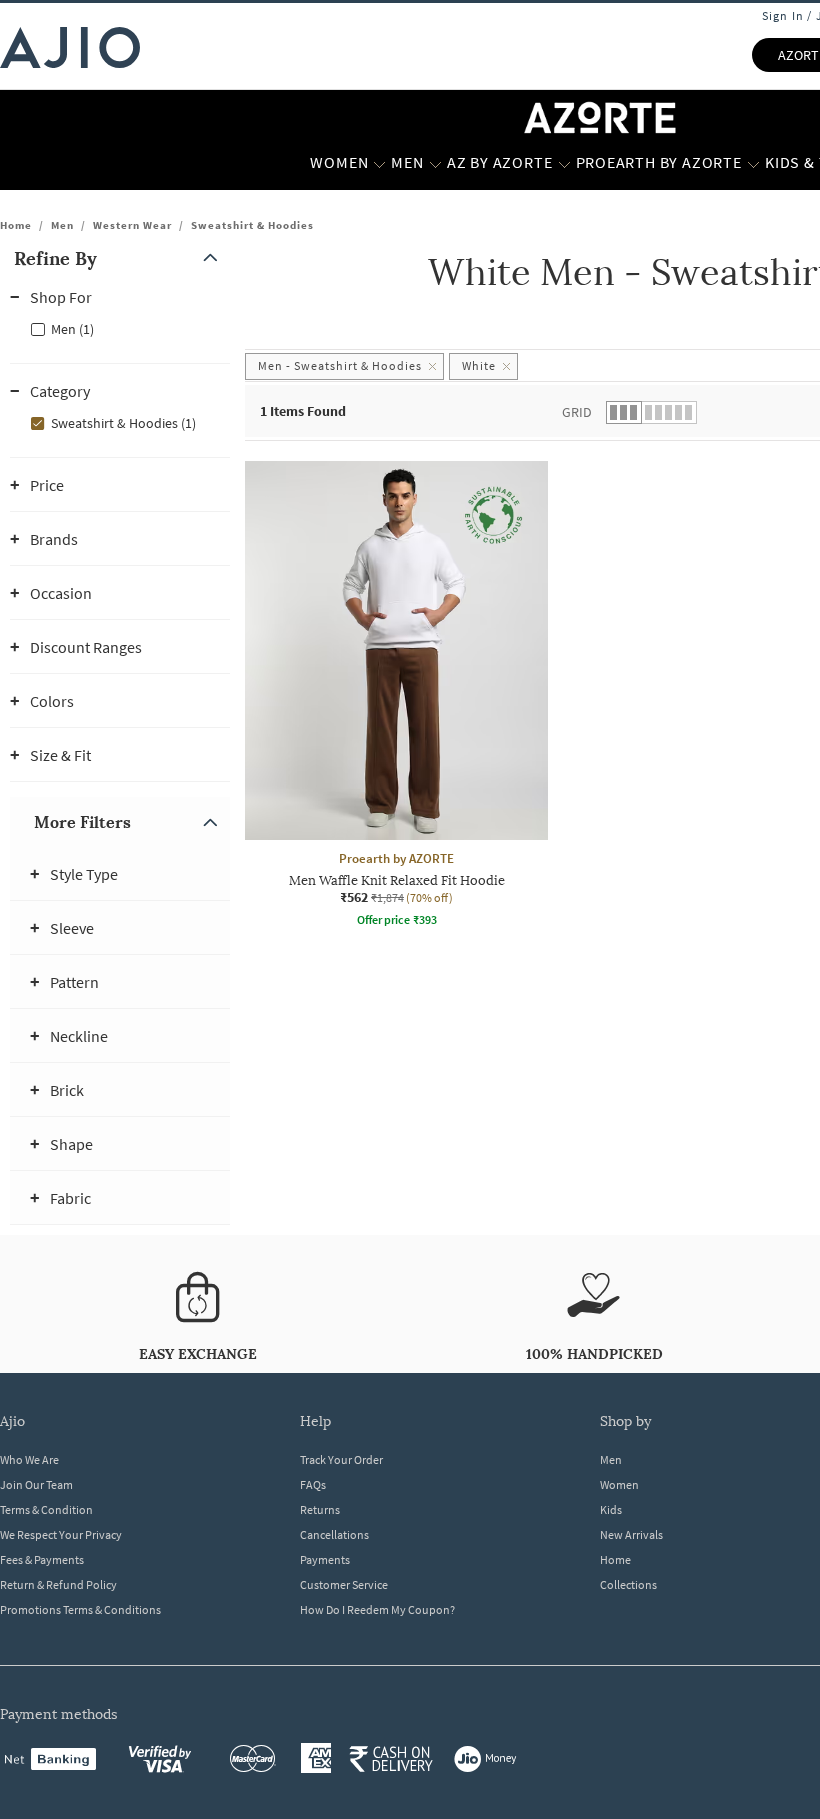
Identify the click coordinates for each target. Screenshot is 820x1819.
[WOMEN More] (379, 163)
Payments (325, 1559)
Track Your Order (341, 1459)
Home (16, 225)
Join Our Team (36, 1484)
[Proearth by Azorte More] (753, 163)
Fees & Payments (42, 1559)
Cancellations (334, 1534)
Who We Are (29, 1459)
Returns (320, 1509)
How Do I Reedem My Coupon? (377, 1609)
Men (62, 225)
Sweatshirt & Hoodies (252, 225)
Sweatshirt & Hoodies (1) (123, 423)
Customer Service (344, 1584)
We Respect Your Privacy (61, 1534)
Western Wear (132, 225)
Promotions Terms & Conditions (80, 1609)
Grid (577, 412)
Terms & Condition (46, 1509)
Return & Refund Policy (58, 1584)
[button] (120, 258)
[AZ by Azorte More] (564, 163)
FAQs (313, 1484)
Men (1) (72, 329)
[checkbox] (120, 328)
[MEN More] (435, 163)
